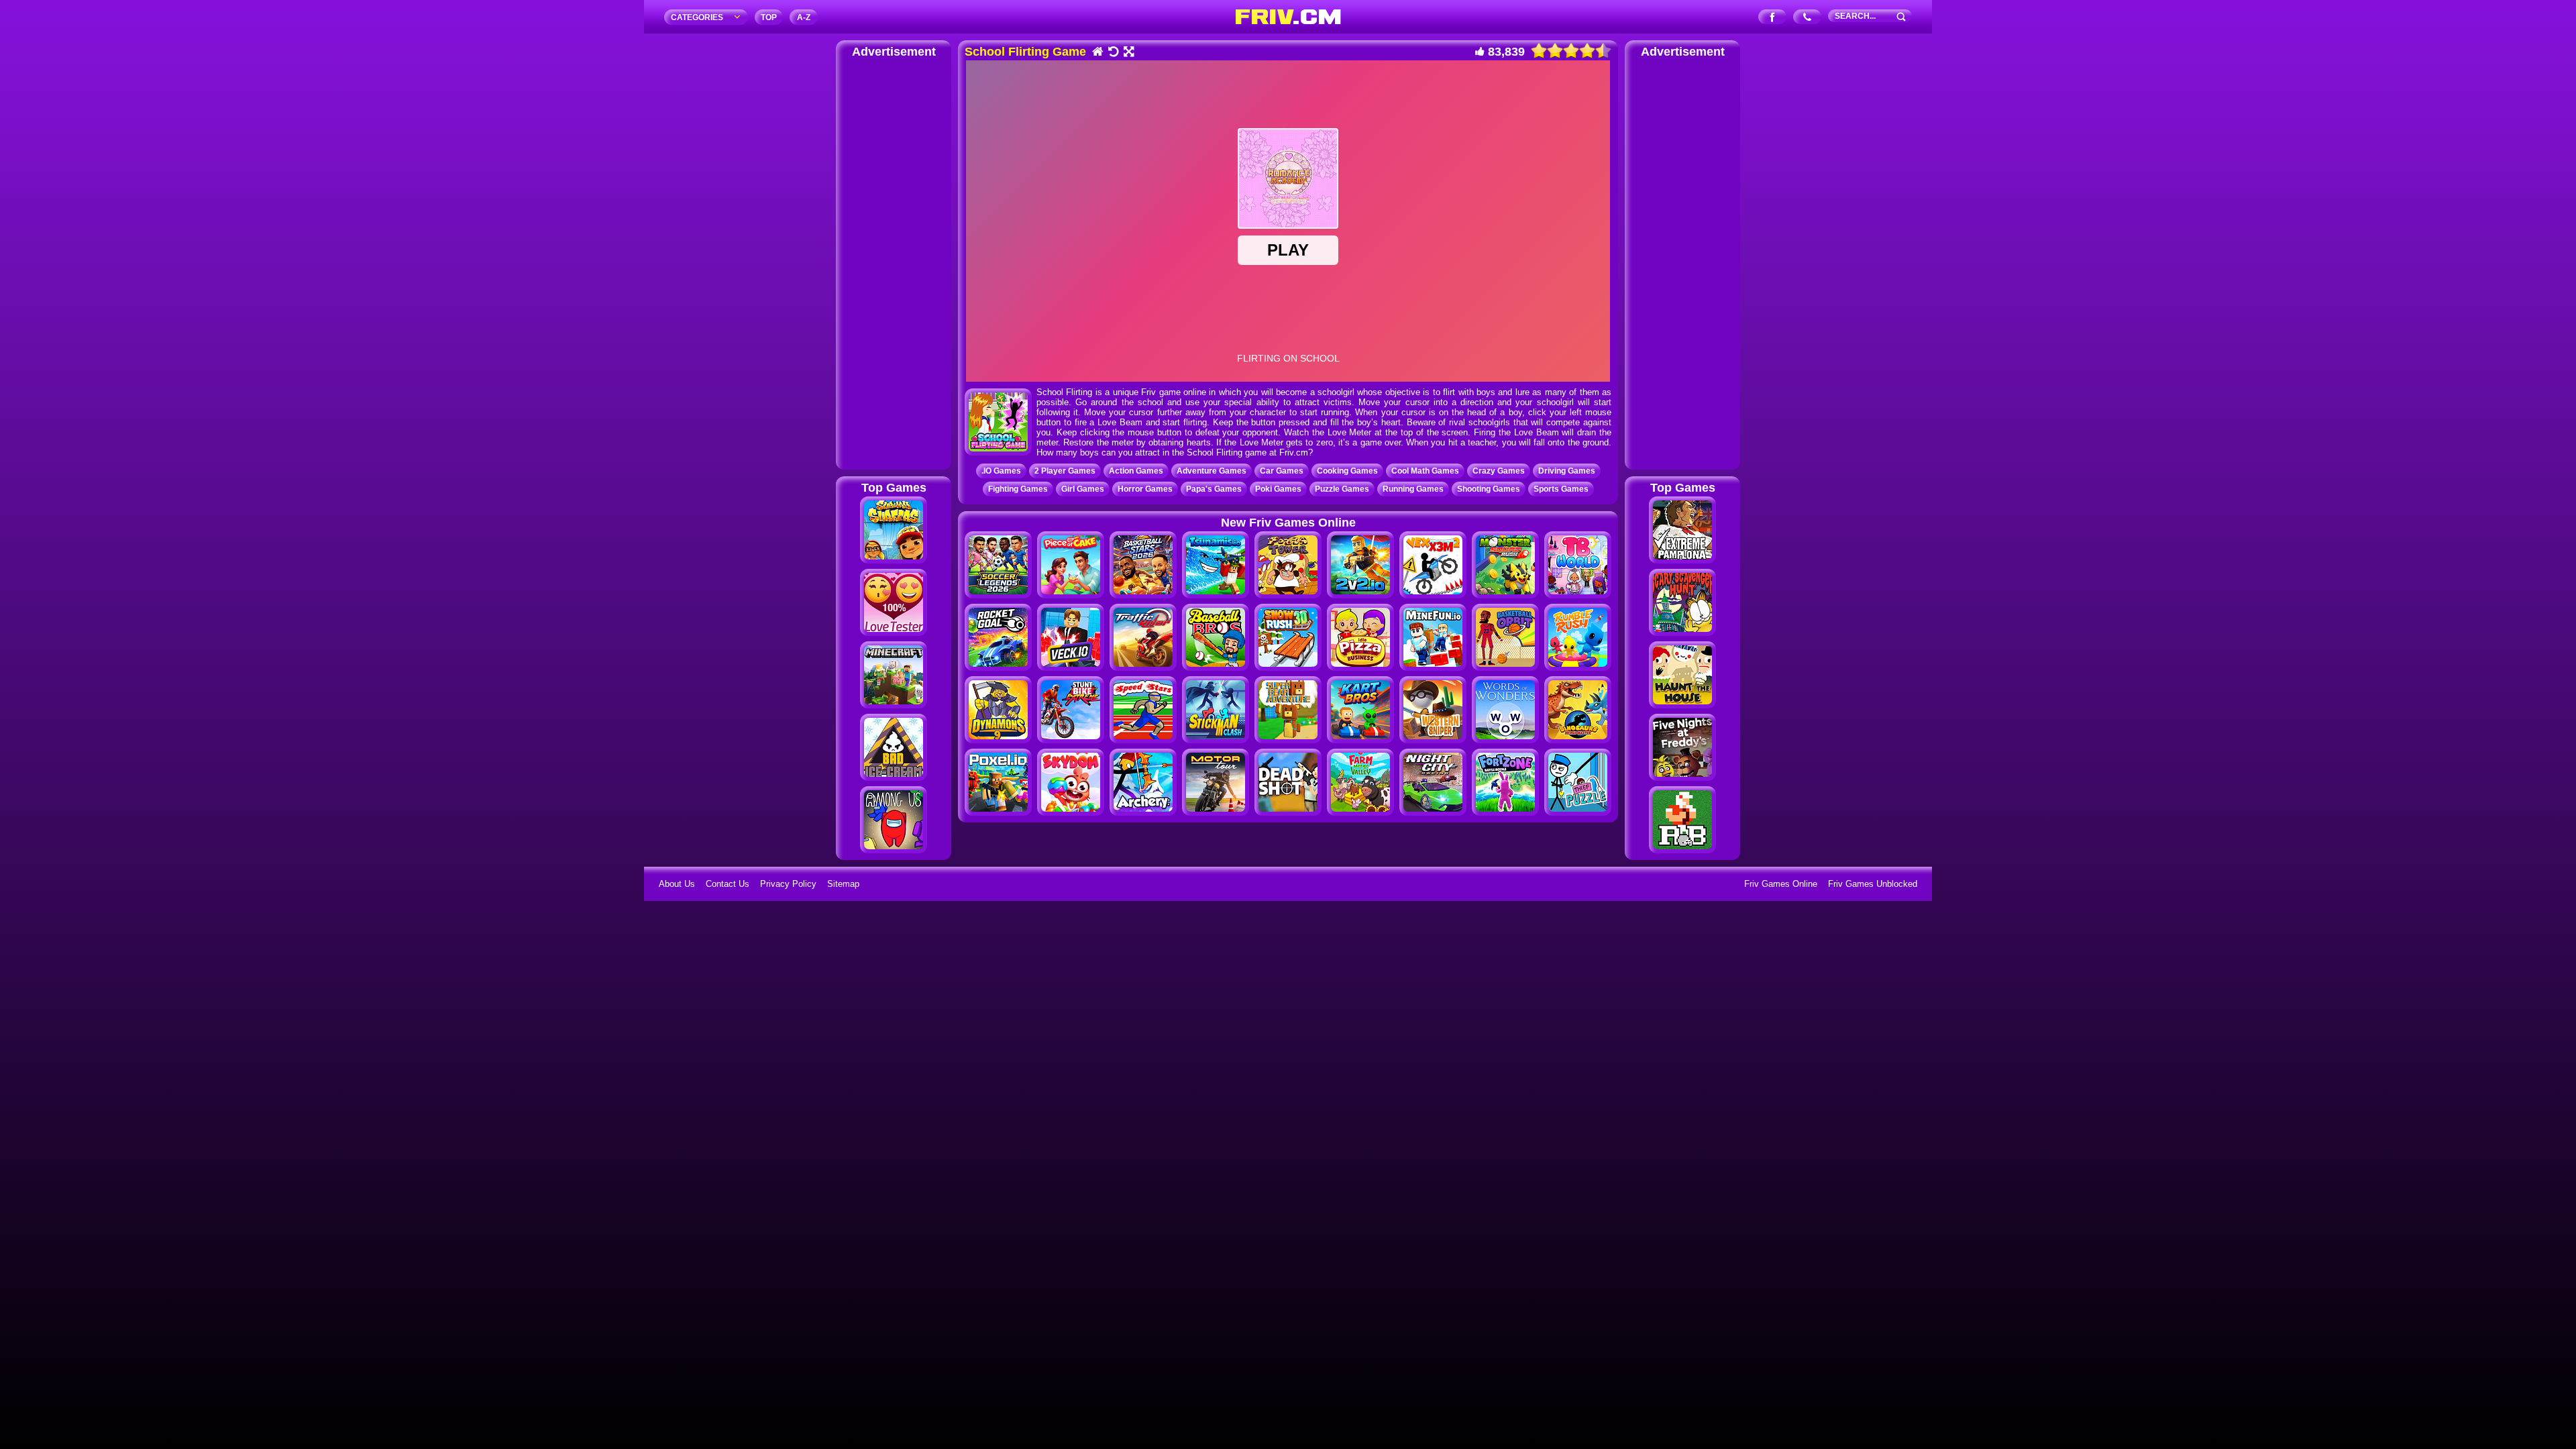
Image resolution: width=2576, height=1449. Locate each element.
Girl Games (1083, 489)
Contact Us (728, 884)
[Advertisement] (894, 262)
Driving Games (1567, 471)
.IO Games (1001, 471)
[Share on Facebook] (1773, 18)
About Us (677, 884)
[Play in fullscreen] (1128, 53)
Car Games (1282, 471)
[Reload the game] (1113, 53)
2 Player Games (1065, 471)
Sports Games (1561, 489)
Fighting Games (1018, 489)
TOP (769, 17)
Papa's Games (1214, 489)
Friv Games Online (1781, 884)
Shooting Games (1489, 489)
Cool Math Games (1425, 471)
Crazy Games (1499, 471)
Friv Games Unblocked (1873, 884)
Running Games (1413, 489)
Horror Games (1145, 489)
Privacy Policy (788, 884)
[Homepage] (1097, 53)
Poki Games (1278, 489)
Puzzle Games (1342, 489)
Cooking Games (1347, 471)
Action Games (1136, 471)
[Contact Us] (1808, 18)
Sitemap (843, 884)
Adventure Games (1212, 471)
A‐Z (804, 17)
